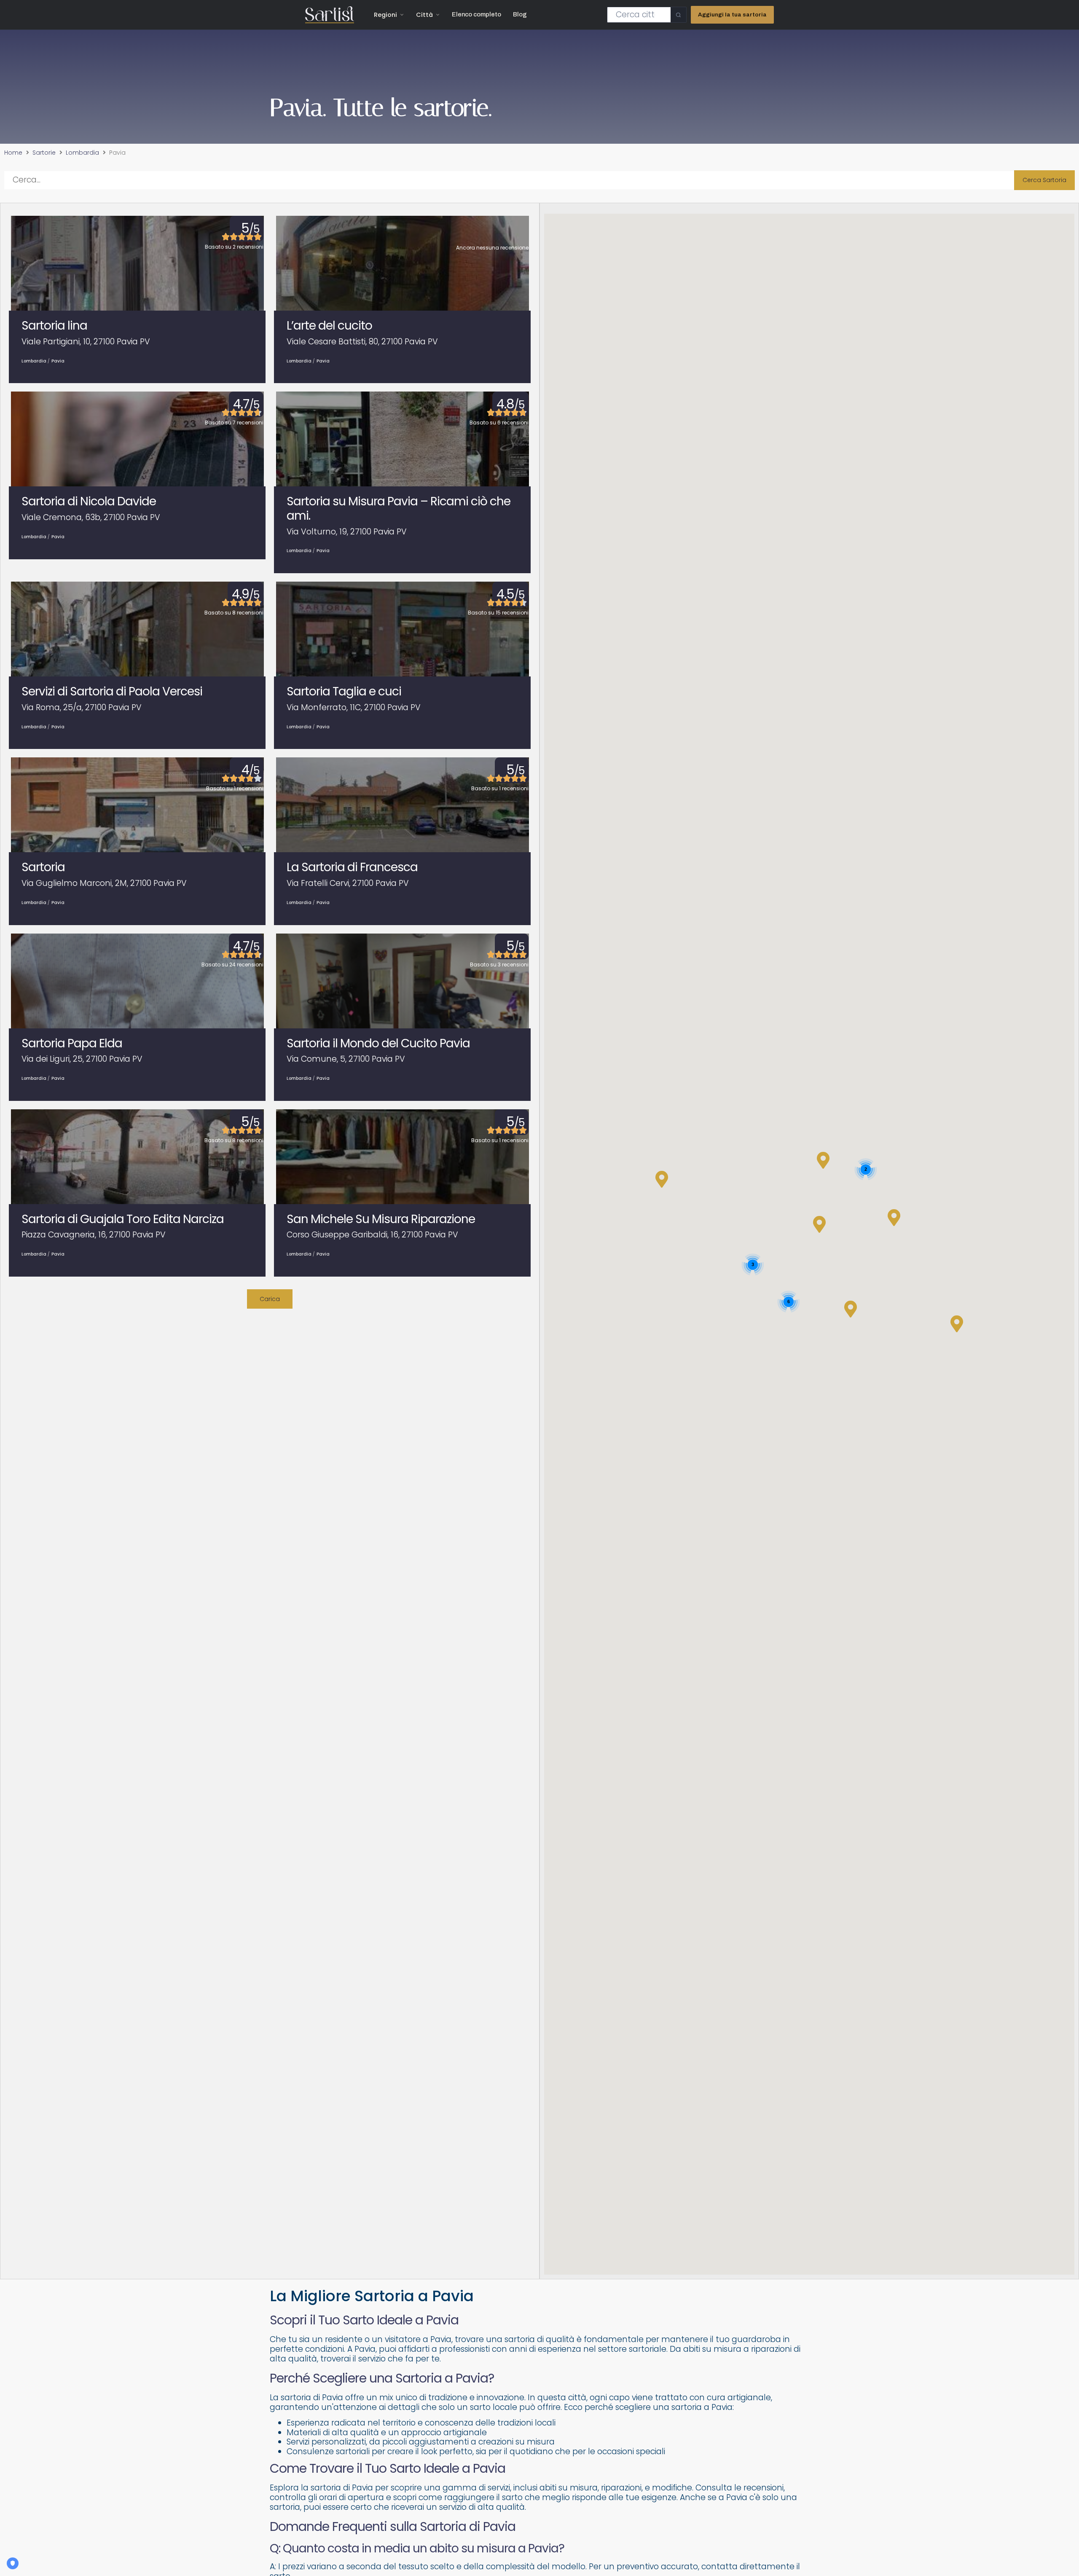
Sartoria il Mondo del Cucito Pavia (378, 1043)
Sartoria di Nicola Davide (89, 501)
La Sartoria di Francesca (352, 867)
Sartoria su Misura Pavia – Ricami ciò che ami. (399, 508)
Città (424, 15)
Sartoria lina (54, 326)
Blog (520, 14)
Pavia (58, 361)
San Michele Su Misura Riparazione (381, 1219)
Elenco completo (476, 14)
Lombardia (82, 153)
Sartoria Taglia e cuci (344, 691)
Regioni (385, 15)
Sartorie (44, 153)
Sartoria (43, 867)
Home (13, 153)
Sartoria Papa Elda (72, 1043)
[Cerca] (678, 15)
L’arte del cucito (329, 326)
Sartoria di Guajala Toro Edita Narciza (123, 1219)
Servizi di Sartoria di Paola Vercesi (112, 691)
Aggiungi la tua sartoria (732, 15)
